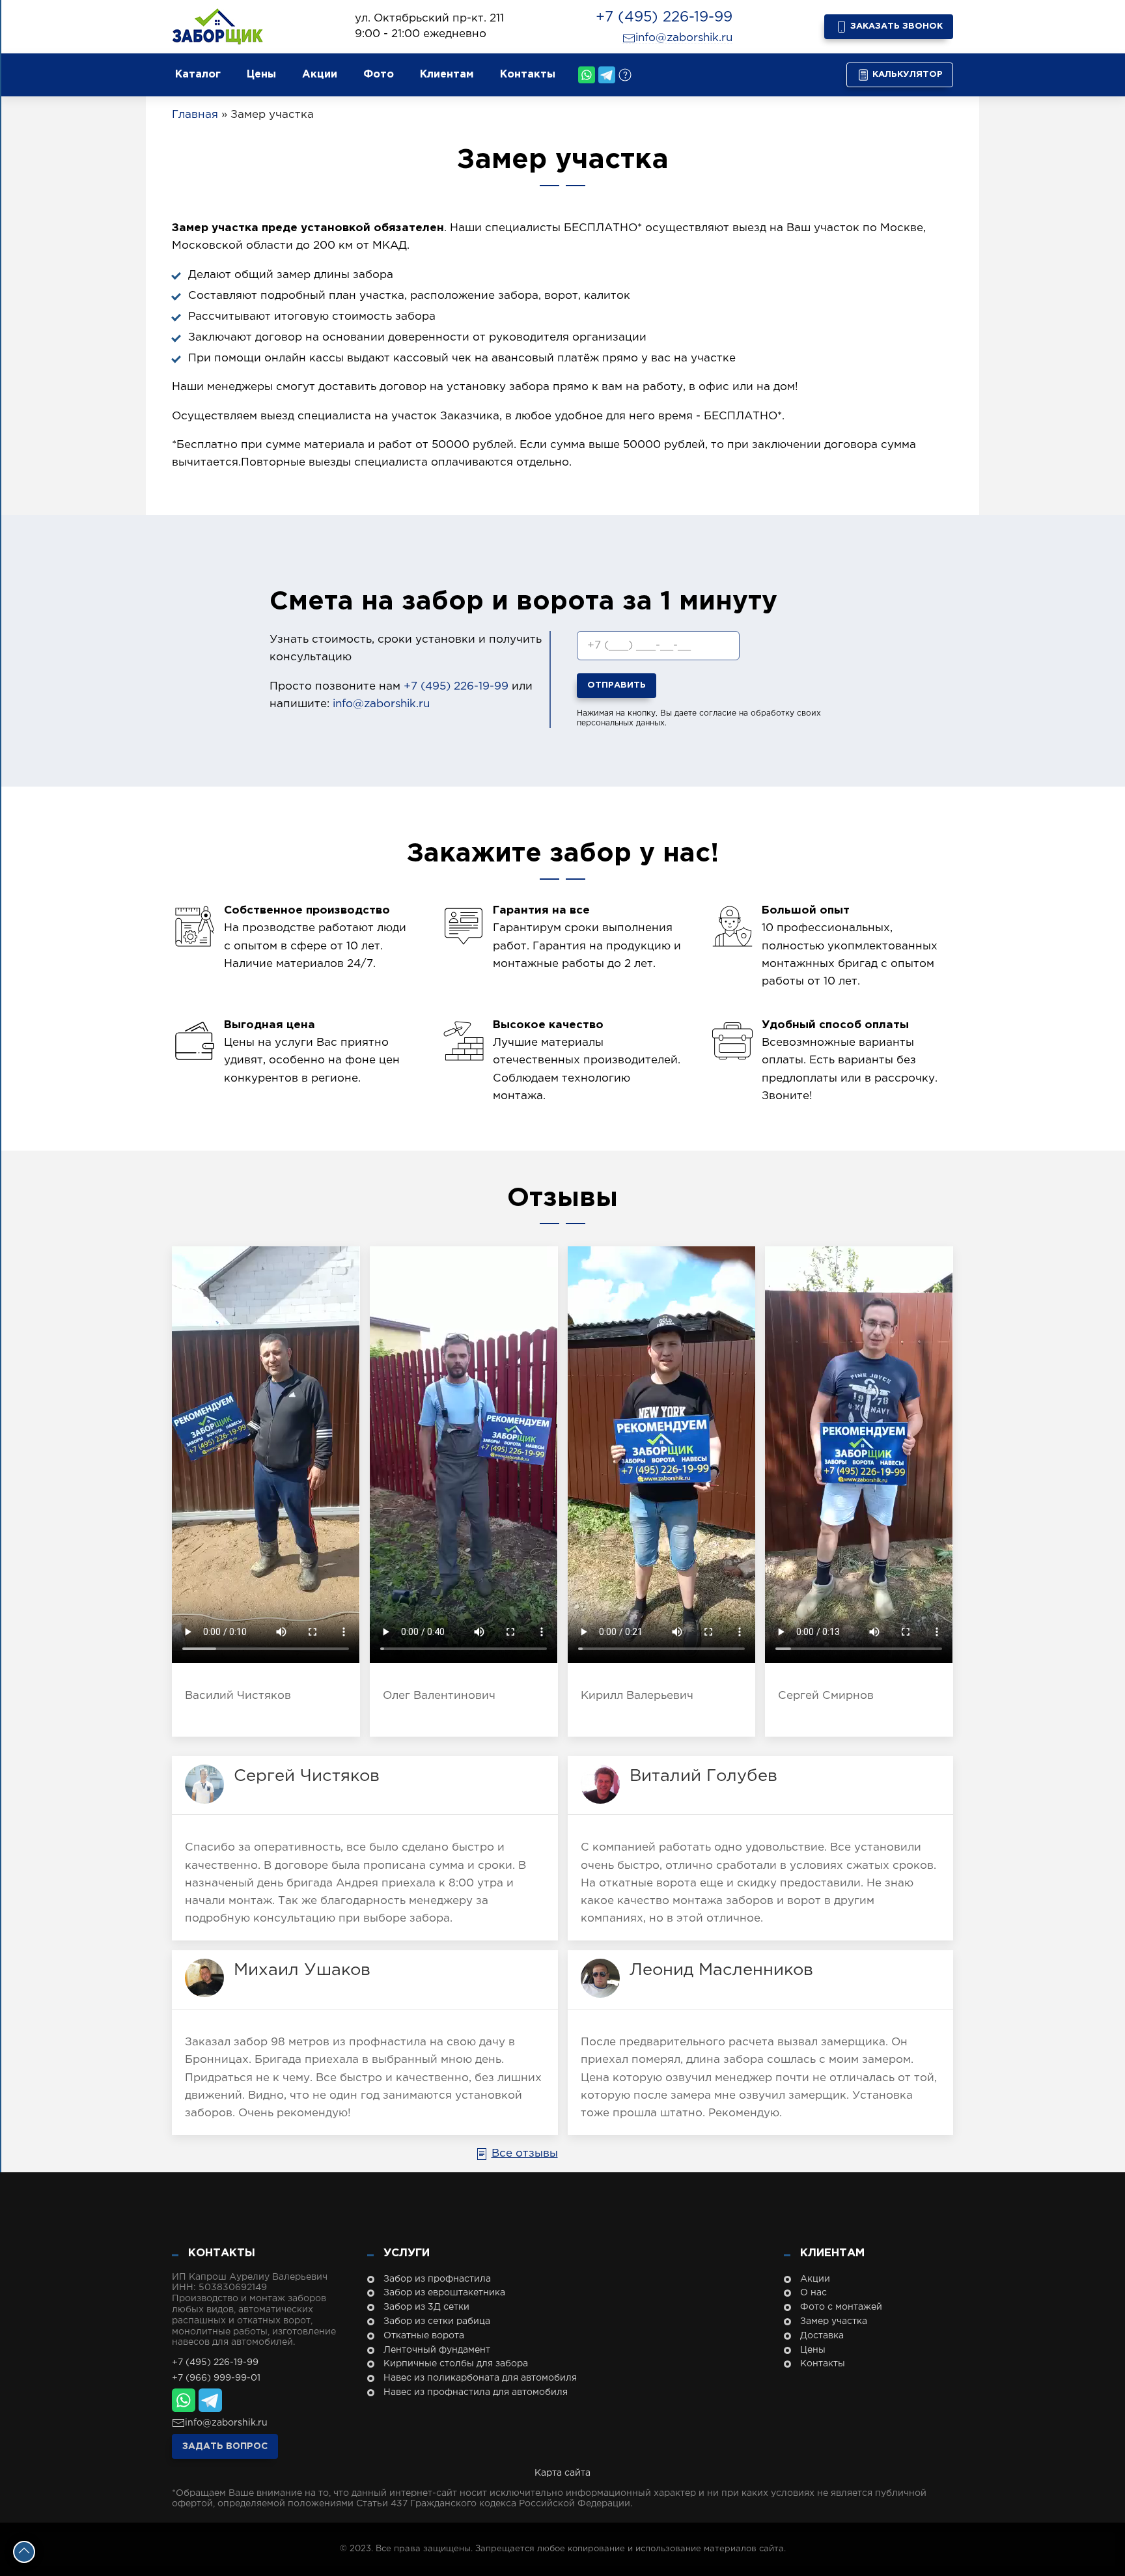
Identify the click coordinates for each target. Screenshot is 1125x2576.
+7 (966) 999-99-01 (216, 2378)
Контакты (528, 75)
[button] (1066, 2524)
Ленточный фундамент (437, 2350)
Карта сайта (562, 2473)
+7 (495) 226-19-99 (664, 18)
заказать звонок (895, 26)
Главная (195, 115)
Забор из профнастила (437, 2279)
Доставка (822, 2336)
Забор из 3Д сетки (426, 2307)
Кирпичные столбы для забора (456, 2364)
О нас (813, 2293)
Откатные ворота (424, 2336)
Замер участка (834, 2321)
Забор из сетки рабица (437, 2321)
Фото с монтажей (841, 2307)
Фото (379, 75)
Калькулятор (906, 75)
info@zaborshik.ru (684, 38)
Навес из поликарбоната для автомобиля (480, 2378)
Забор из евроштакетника (444, 2293)
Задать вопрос (225, 2446)
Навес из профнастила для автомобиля (476, 2392)
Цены (261, 75)
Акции (320, 75)
